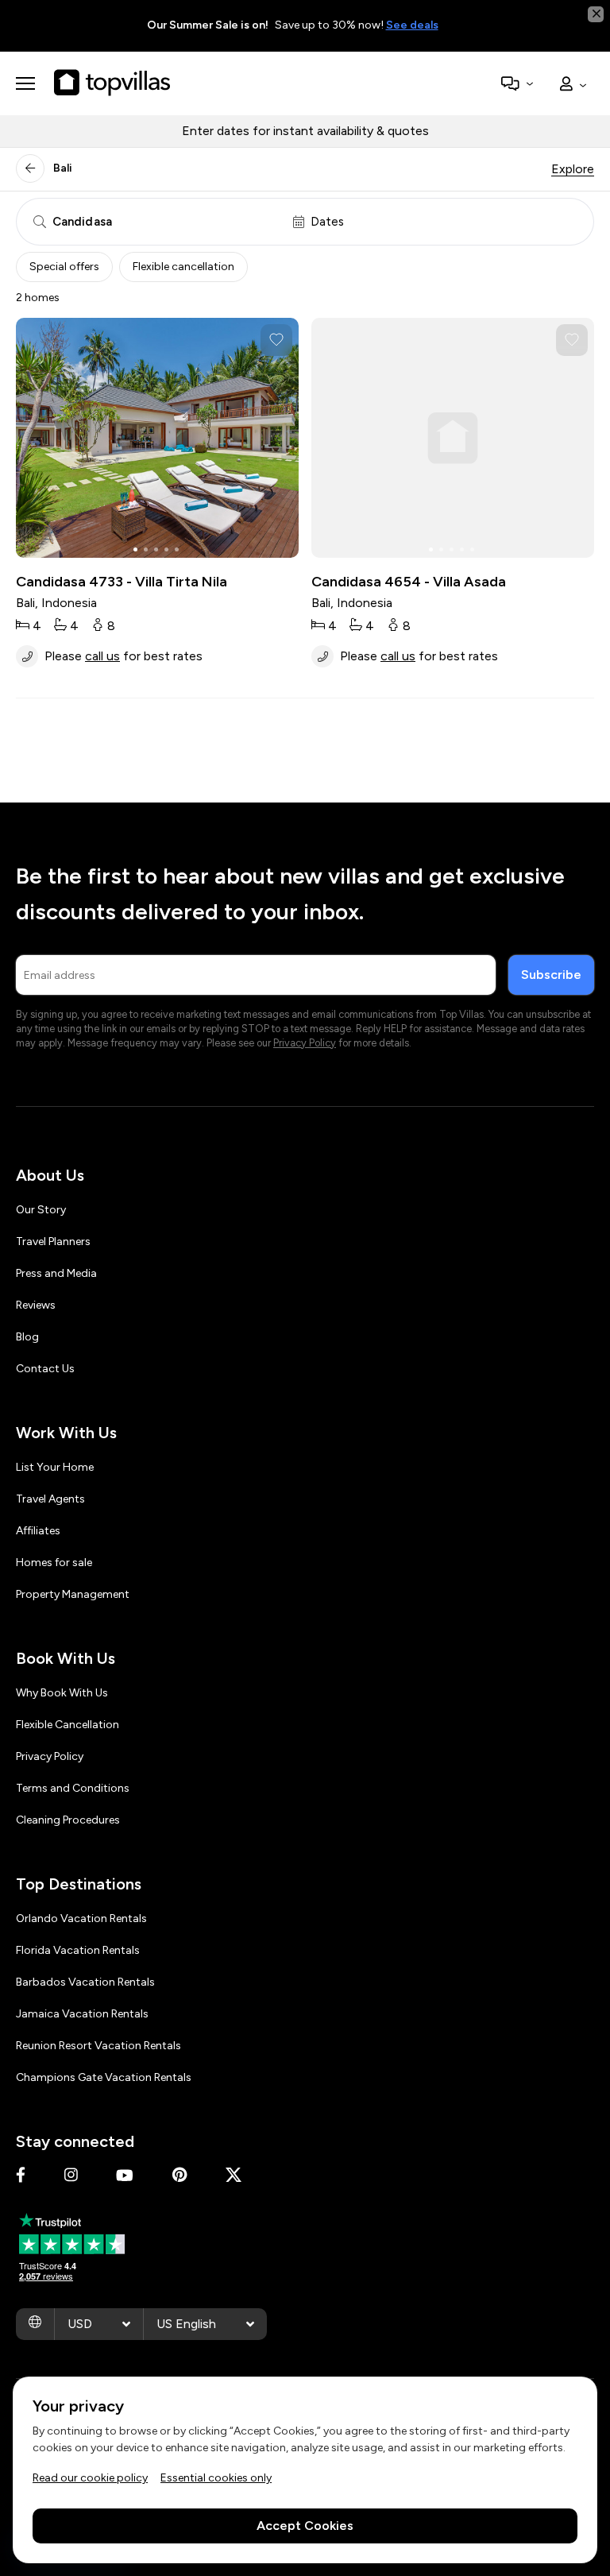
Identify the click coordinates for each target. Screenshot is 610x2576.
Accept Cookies (305, 2526)
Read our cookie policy (90, 2478)
